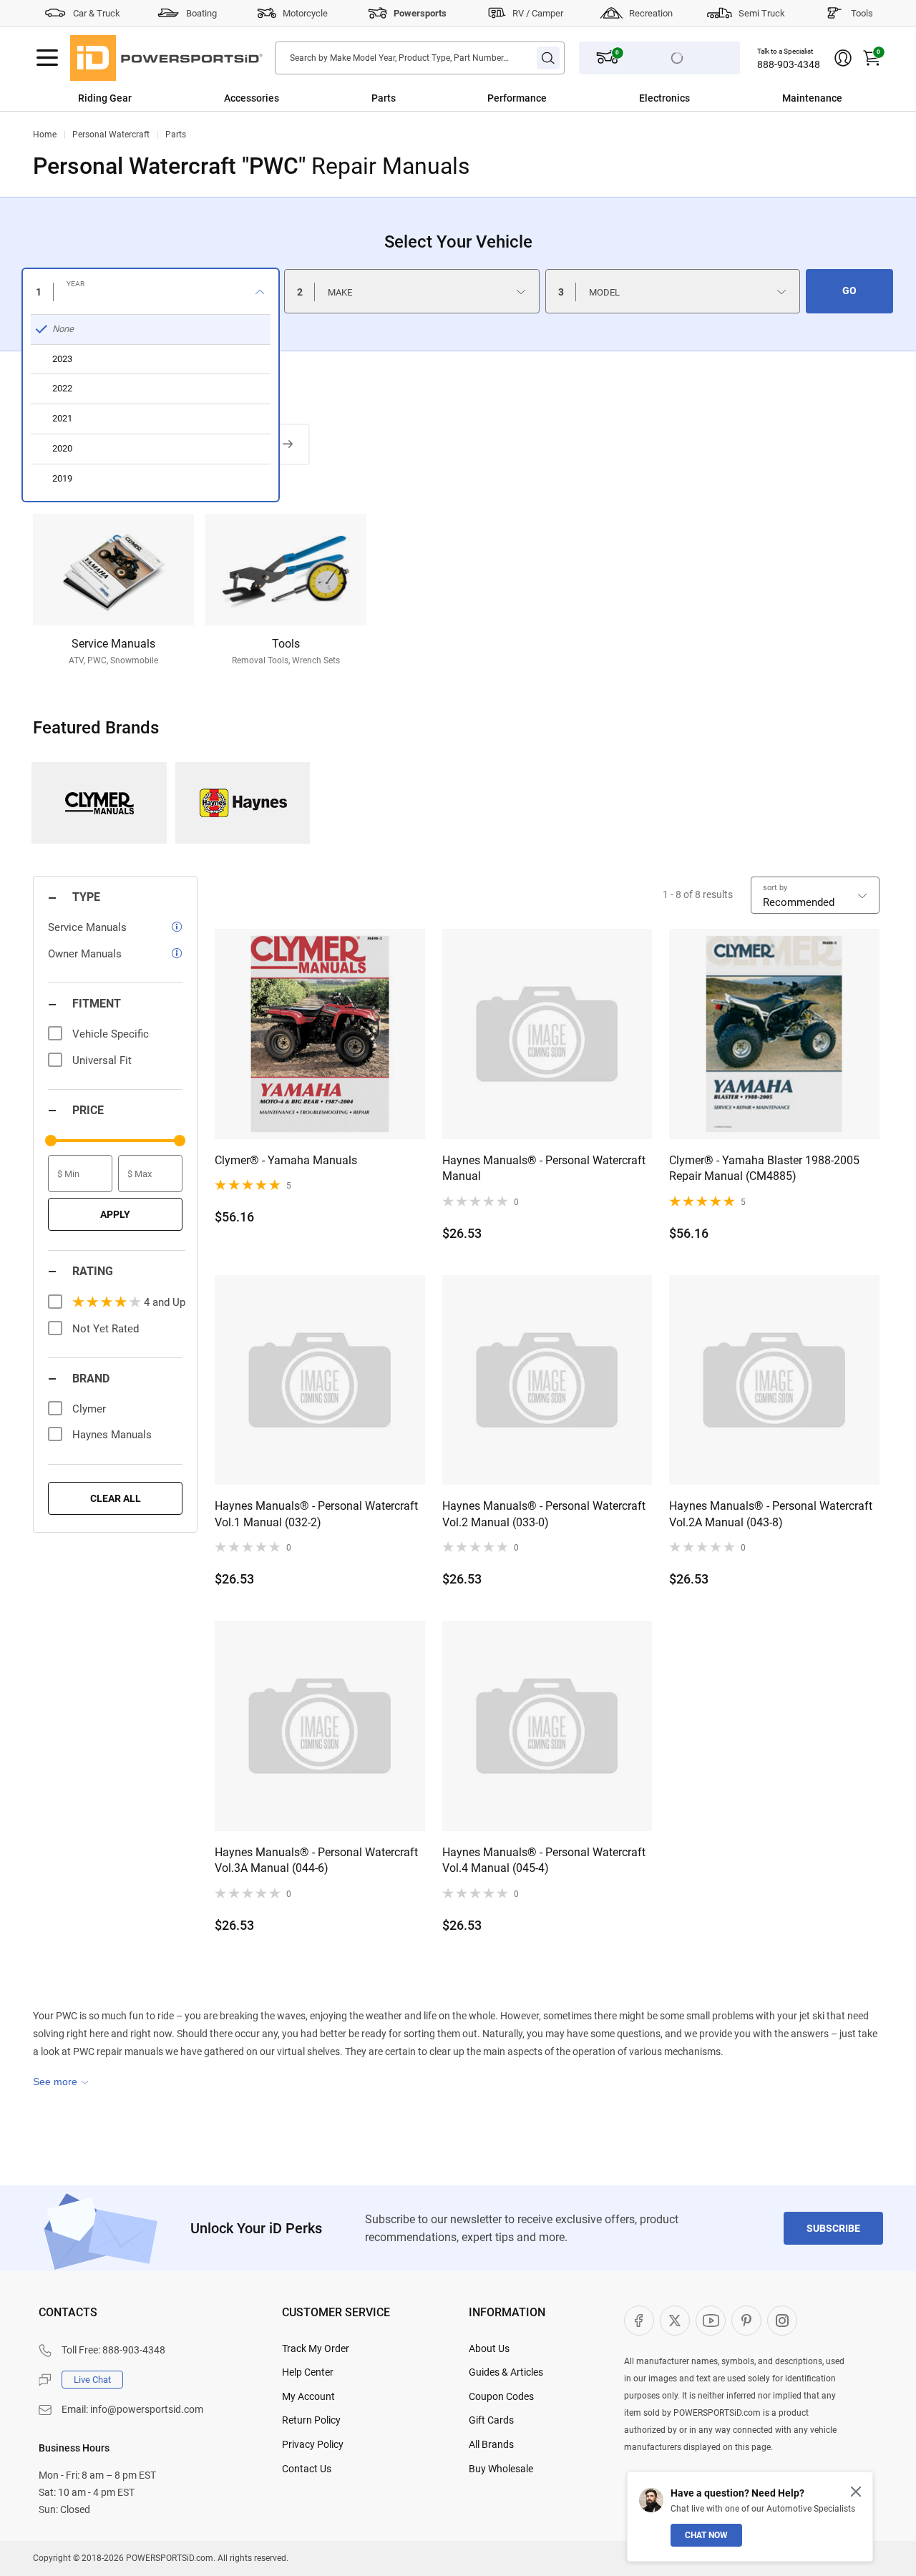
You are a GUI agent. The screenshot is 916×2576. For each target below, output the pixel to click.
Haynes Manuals (243, 803)
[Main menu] (47, 58)
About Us (489, 2348)
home (45, 135)
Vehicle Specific (111, 1034)
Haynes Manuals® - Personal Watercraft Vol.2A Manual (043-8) (771, 1514)
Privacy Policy (313, 2444)
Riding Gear (105, 98)
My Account (308, 2396)
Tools (862, 13)
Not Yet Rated (106, 1329)
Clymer (99, 803)
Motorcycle (305, 13)
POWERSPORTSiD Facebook (639, 2321)
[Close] (856, 2492)
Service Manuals (87, 927)
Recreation (651, 13)
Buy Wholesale (501, 2469)
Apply (115, 1214)
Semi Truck (762, 13)
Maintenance (812, 98)
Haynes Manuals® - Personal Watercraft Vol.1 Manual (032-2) (316, 1514)
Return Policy (311, 2420)
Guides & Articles (506, 2372)
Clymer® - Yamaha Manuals (286, 1160)
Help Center (308, 2372)
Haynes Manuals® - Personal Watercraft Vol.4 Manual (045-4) (544, 1860)
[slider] (51, 1141)
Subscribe (833, 2228)
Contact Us (307, 2469)
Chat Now (706, 2535)
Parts (384, 98)
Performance (517, 98)
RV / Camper (538, 13)
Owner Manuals (85, 954)
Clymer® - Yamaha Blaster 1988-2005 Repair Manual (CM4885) (764, 1168)
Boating (201, 13)
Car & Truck (97, 13)
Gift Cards (491, 2420)
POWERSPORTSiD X (675, 2321)
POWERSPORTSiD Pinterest (746, 2321)
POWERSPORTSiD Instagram (782, 2321)
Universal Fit (102, 1060)
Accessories (252, 98)
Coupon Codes (501, 2396)
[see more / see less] (61, 2082)
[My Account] (843, 58)
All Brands (491, 2444)
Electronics (664, 98)
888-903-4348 (789, 64)
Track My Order (316, 2348)
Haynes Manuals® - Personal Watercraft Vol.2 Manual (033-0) (544, 1514)
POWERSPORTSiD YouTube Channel (711, 2321)
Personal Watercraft (111, 135)
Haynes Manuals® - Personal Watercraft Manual (544, 1168)
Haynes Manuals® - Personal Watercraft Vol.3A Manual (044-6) (316, 1860)
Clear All (116, 1498)
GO (849, 291)
